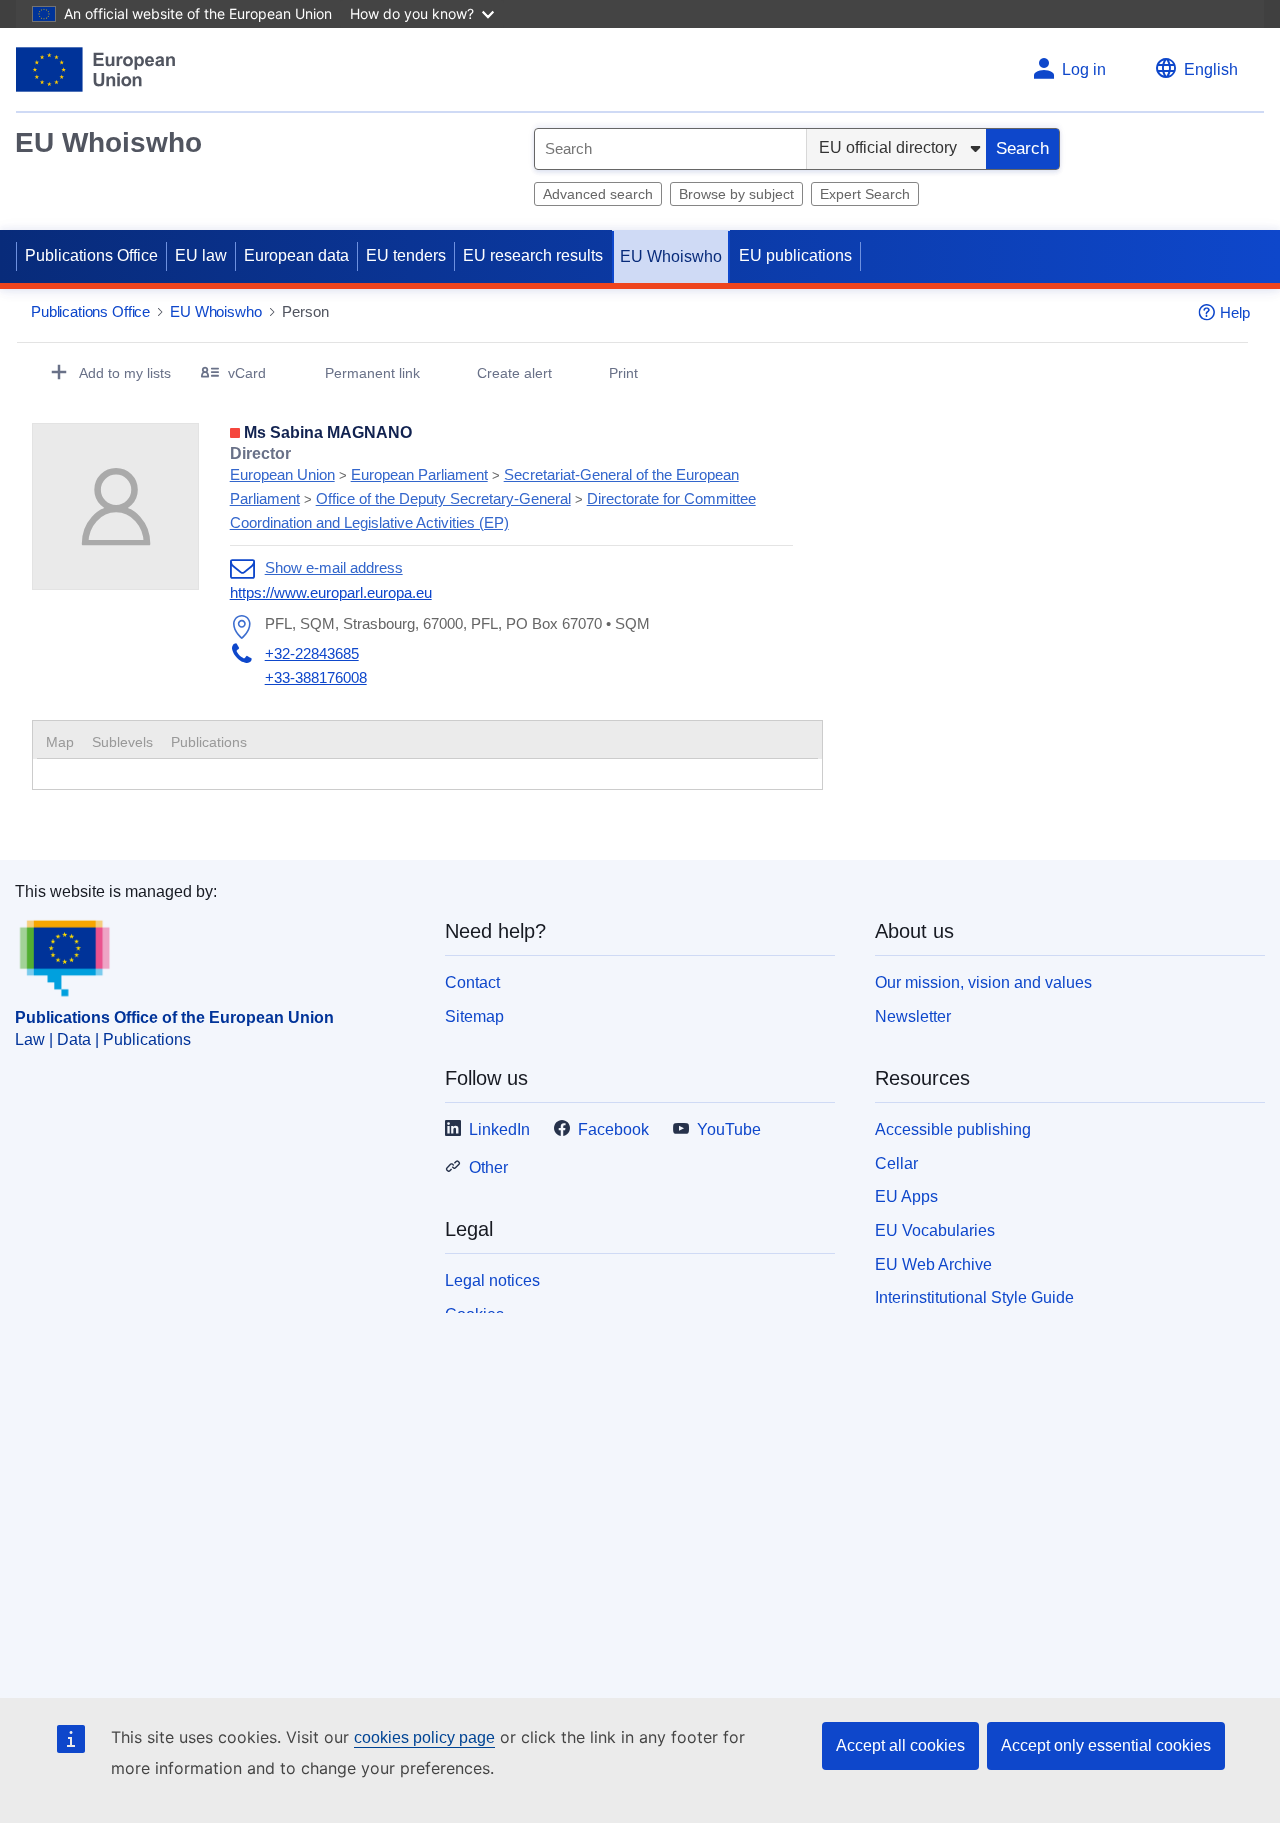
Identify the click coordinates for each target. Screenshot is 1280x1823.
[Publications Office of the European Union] (95, 69)
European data (296, 255)
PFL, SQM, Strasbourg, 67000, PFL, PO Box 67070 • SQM (457, 623)
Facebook (613, 1129)
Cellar (896, 1163)
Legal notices (492, 1280)
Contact (472, 982)
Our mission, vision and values (983, 982)
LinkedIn (499, 1129)
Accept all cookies (900, 1745)
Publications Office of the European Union (174, 1017)
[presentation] (122, 742)
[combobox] (670, 149)
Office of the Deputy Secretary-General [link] (443, 498)
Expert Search (865, 194)
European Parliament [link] (419, 474)
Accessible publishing (953, 1129)
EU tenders (406, 255)
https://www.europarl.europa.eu (331, 592)
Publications (209, 742)
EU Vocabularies (935, 1230)
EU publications (795, 255)
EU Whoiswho (108, 142)
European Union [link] (282, 474)
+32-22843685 (312, 653)
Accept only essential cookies (1106, 1745)
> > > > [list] (493, 488)
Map (60, 742)
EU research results (533, 255)
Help (1235, 312)
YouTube (729, 1129)
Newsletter (913, 1016)
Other (488, 1167)
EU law (201, 255)
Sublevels (122, 742)
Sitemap (474, 1016)
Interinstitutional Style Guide (974, 1297)
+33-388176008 (316, 677)
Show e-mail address (334, 567)
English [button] (1211, 69)
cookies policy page (424, 1737)
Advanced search (598, 194)
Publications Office (91, 255)
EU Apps (906, 1196)
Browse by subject (736, 194)
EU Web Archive (933, 1264)
